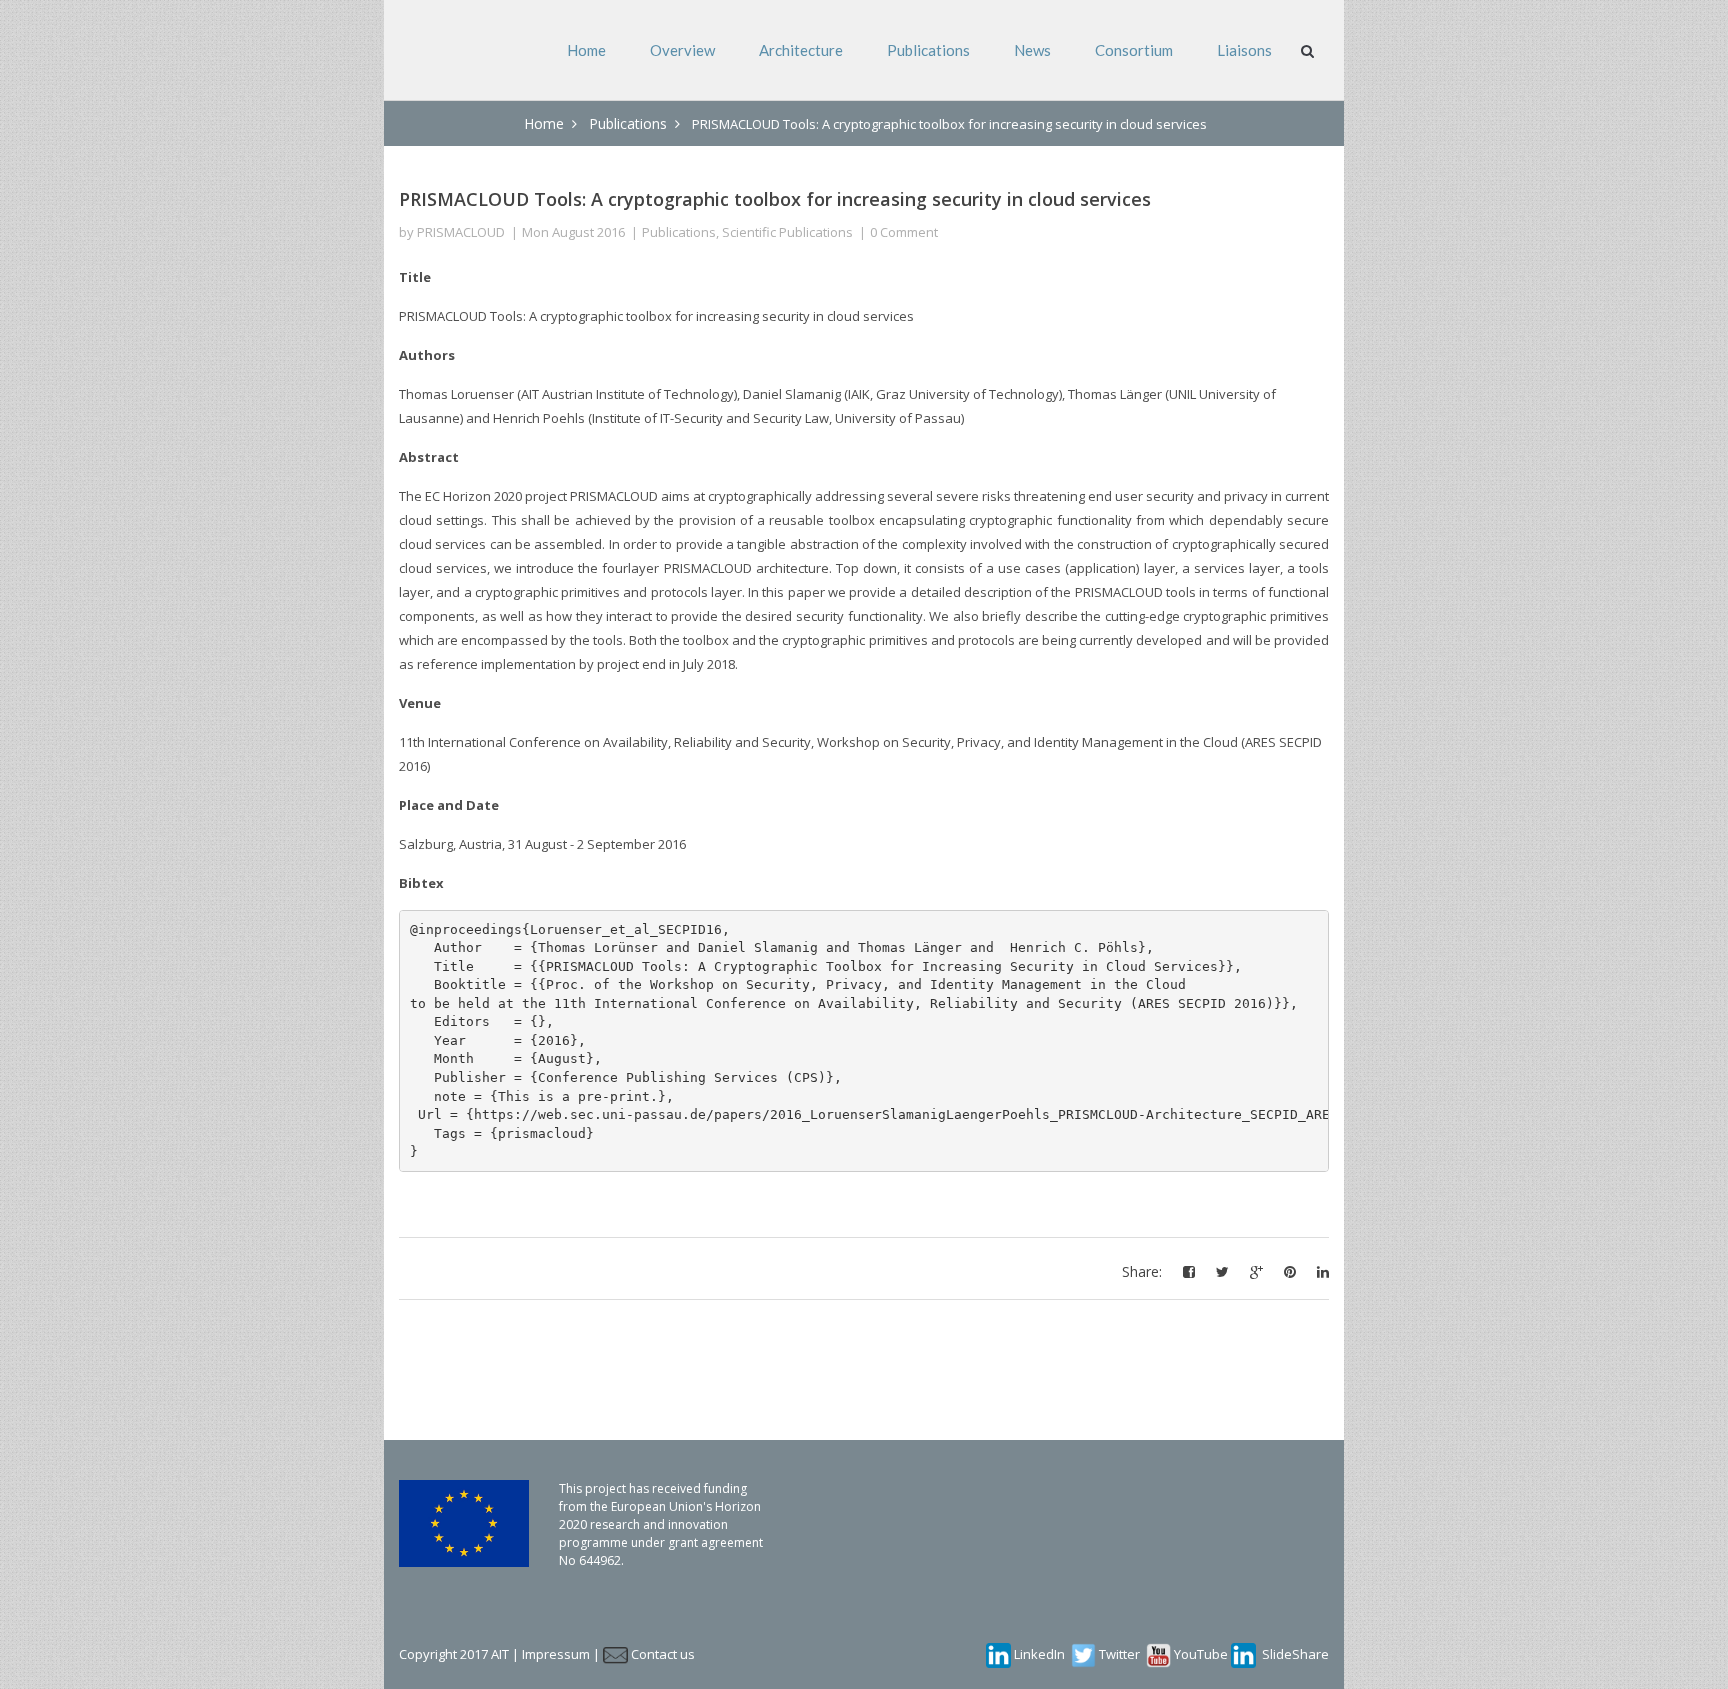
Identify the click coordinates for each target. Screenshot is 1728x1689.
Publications (928, 50)
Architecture (801, 50)
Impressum (556, 1654)
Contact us (663, 1654)
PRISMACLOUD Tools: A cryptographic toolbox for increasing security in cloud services (775, 199)
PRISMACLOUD (461, 232)
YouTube (1201, 1654)
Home (586, 50)
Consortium (1134, 50)
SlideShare (1295, 1654)
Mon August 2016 (573, 232)
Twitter (1119, 1654)
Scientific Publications (787, 232)
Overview (682, 50)
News (1032, 50)
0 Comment (904, 232)
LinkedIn (1039, 1654)
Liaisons (1244, 50)
